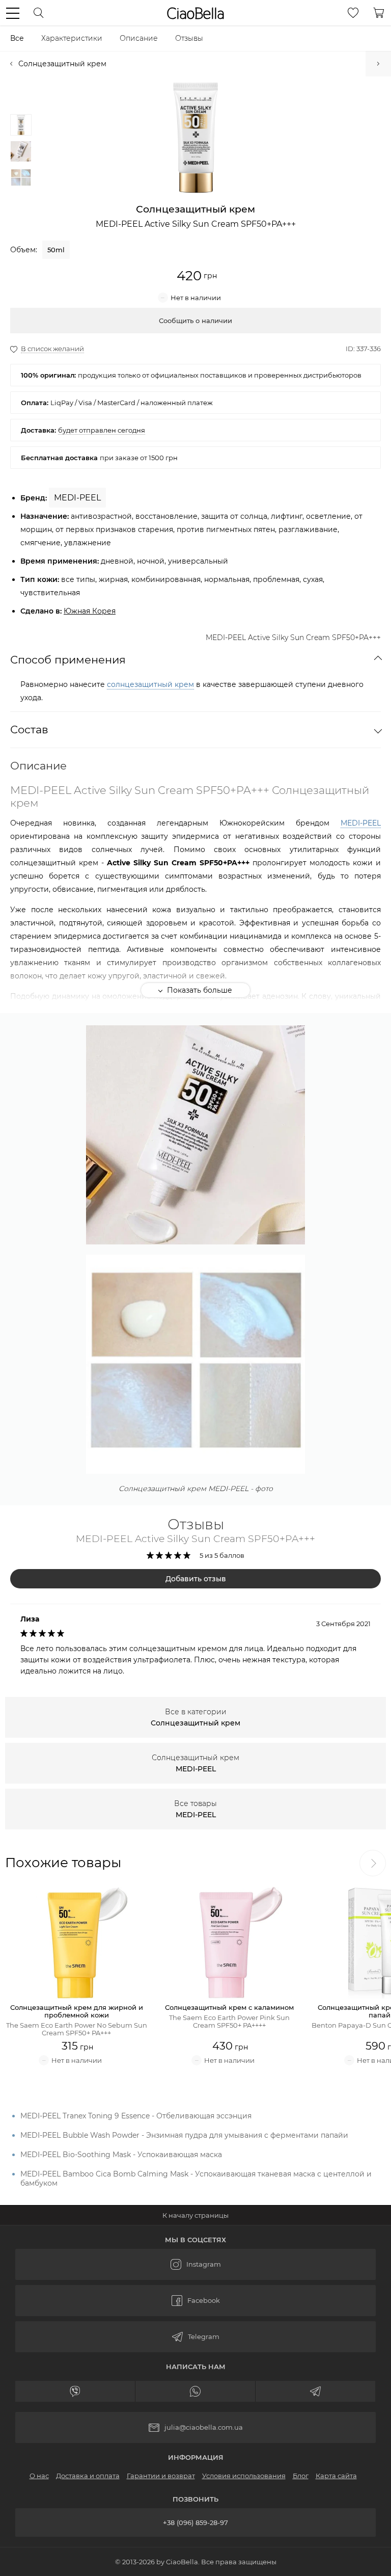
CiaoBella (195, 13)
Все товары (195, 1809)
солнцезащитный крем (150, 684)
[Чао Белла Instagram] (195, 2264)
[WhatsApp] (195, 2391)
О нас (39, 2476)
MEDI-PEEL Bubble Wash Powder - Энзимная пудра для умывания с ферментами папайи (184, 2135)
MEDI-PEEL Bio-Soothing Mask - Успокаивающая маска (121, 2155)
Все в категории (195, 1717)
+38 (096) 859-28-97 (195, 2522)
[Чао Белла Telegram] (195, 2337)
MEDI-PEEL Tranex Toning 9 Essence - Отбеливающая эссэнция (136, 2116)
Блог (301, 2476)
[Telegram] (316, 2391)
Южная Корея (90, 611)
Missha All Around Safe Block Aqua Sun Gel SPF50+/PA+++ (378, 64)
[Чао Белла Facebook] (195, 2301)
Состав (29, 729)
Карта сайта (336, 2476)
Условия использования (244, 2476)
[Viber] (75, 2391)
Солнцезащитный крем (62, 64)
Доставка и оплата (88, 2476)
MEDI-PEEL (361, 823)
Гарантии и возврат (161, 2476)
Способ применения (68, 660)
